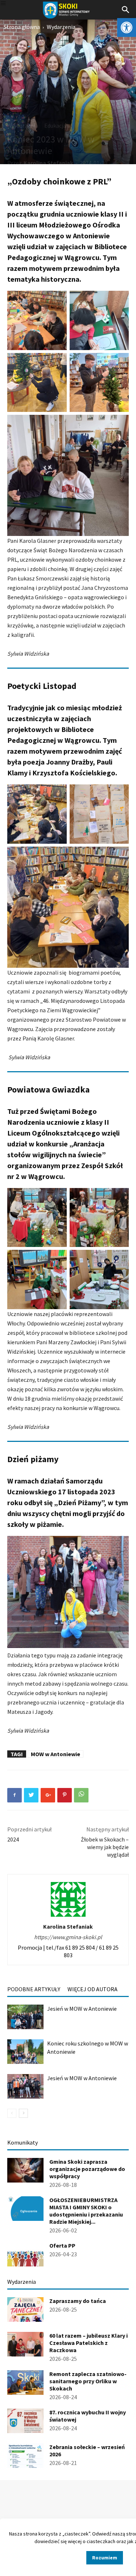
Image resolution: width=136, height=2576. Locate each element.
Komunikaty (22, 2142)
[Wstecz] (12, 2113)
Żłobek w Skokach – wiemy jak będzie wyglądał (105, 1847)
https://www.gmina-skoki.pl (68, 1937)
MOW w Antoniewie (55, 1754)
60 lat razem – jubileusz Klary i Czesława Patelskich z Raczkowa (88, 2343)
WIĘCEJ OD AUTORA (92, 1989)
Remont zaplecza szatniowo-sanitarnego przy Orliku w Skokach (88, 2381)
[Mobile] (3, 4)
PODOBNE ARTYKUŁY (34, 1989)
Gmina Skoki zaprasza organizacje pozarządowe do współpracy (87, 2169)
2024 (13, 1839)
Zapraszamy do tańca (78, 2301)
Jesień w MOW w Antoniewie (82, 2009)
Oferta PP (62, 2245)
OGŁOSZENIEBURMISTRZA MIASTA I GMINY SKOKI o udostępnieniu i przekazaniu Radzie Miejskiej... (86, 2211)
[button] (127, 27)
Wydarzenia (61, 27)
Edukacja (55, 125)
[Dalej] (23, 2113)
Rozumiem (105, 2558)
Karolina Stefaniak (48, 163)
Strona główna (22, 27)
